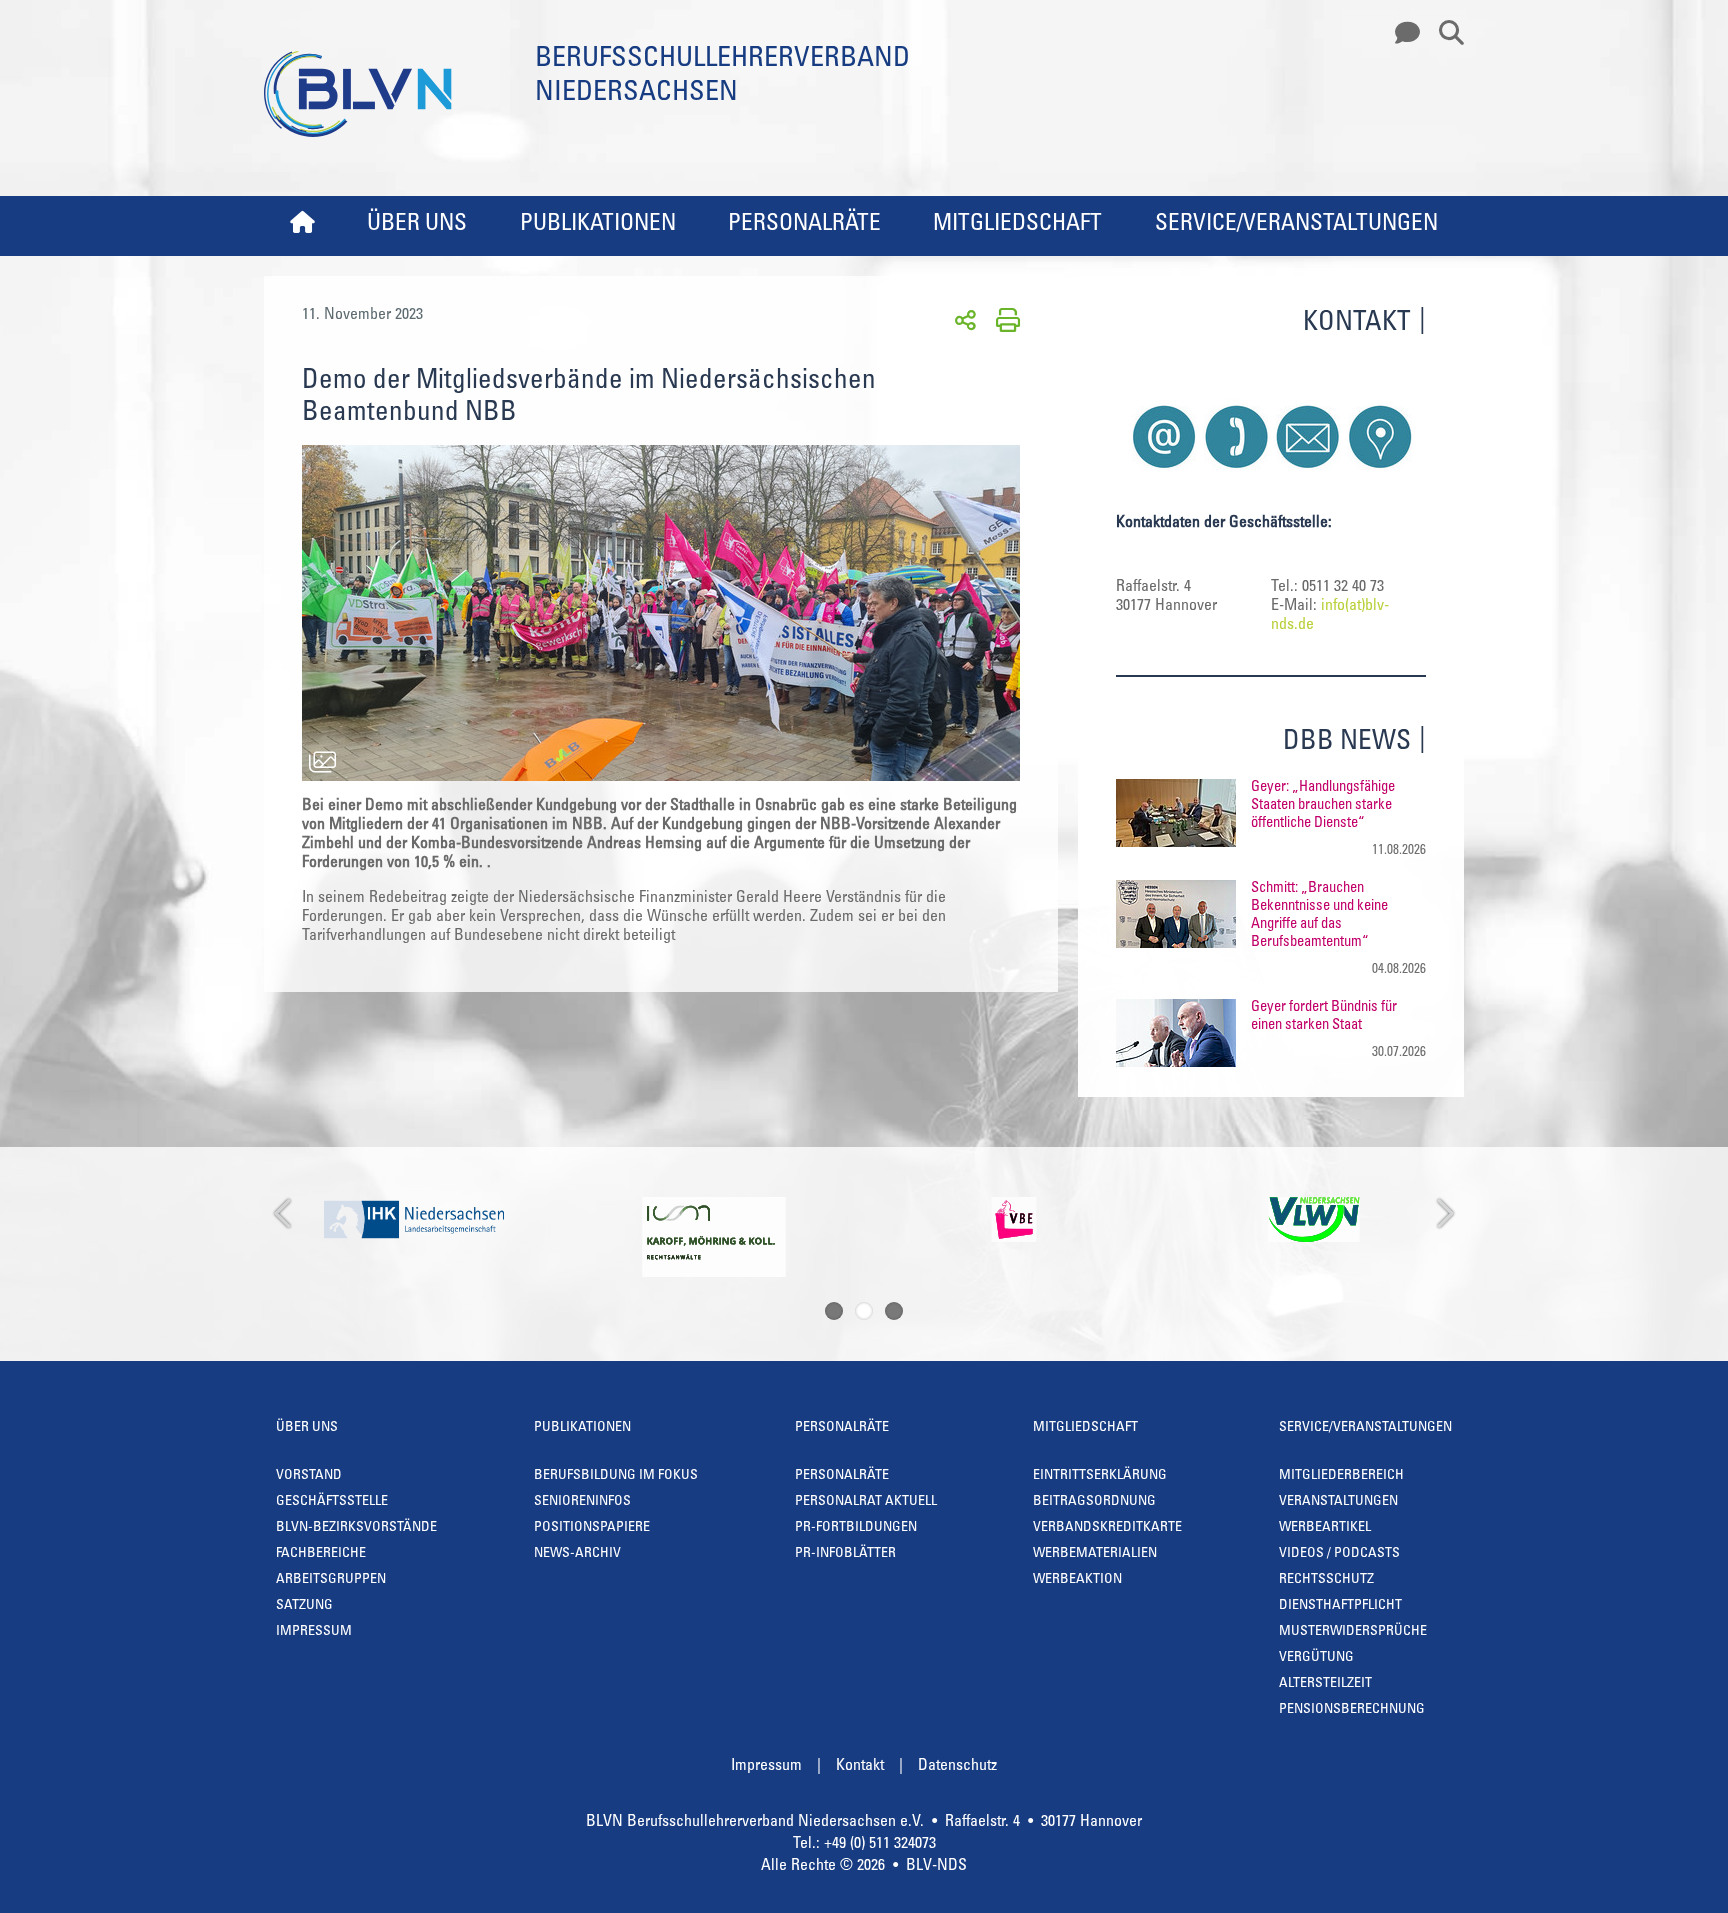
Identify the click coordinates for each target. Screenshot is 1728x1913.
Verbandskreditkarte (1107, 1528)
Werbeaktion (1077, 1580)
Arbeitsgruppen (331, 1580)
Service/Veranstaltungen (1296, 224)
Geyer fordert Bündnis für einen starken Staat (1324, 1016)
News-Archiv (577, 1554)
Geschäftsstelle (332, 1502)
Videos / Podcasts (1339, 1554)
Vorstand (309, 1476)
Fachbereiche (321, 1554)
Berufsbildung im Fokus (616, 1476)
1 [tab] (834, 1311)
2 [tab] (864, 1311)
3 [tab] (894, 1311)
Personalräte (804, 224)
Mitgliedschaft (1017, 224)
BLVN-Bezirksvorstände (356, 1528)
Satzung (304, 1606)
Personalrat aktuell (866, 1502)
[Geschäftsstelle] (1402, 34)
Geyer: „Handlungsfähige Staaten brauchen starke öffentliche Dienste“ (1323, 805)
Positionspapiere (592, 1528)
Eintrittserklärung (1100, 1476)
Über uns (417, 224)
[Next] (1443, 1214)
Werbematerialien (1095, 1554)
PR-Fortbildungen (856, 1528)
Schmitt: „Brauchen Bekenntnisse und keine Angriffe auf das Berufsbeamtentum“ (1319, 915)
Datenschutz (957, 1766)
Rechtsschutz (1326, 1580)
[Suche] (1444, 34)
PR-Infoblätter (845, 1554)
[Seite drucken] (1004, 319)
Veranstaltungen (1338, 1502)
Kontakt (860, 1766)
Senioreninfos (582, 1502)
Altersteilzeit (1325, 1684)
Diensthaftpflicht (1340, 1606)
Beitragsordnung (1094, 1502)
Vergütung (1316, 1658)
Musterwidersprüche (1353, 1632)
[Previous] (284, 1214)
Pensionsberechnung (1352, 1710)
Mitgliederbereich (1341, 1476)
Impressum (314, 1632)
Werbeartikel (1325, 1528)
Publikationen (598, 224)
